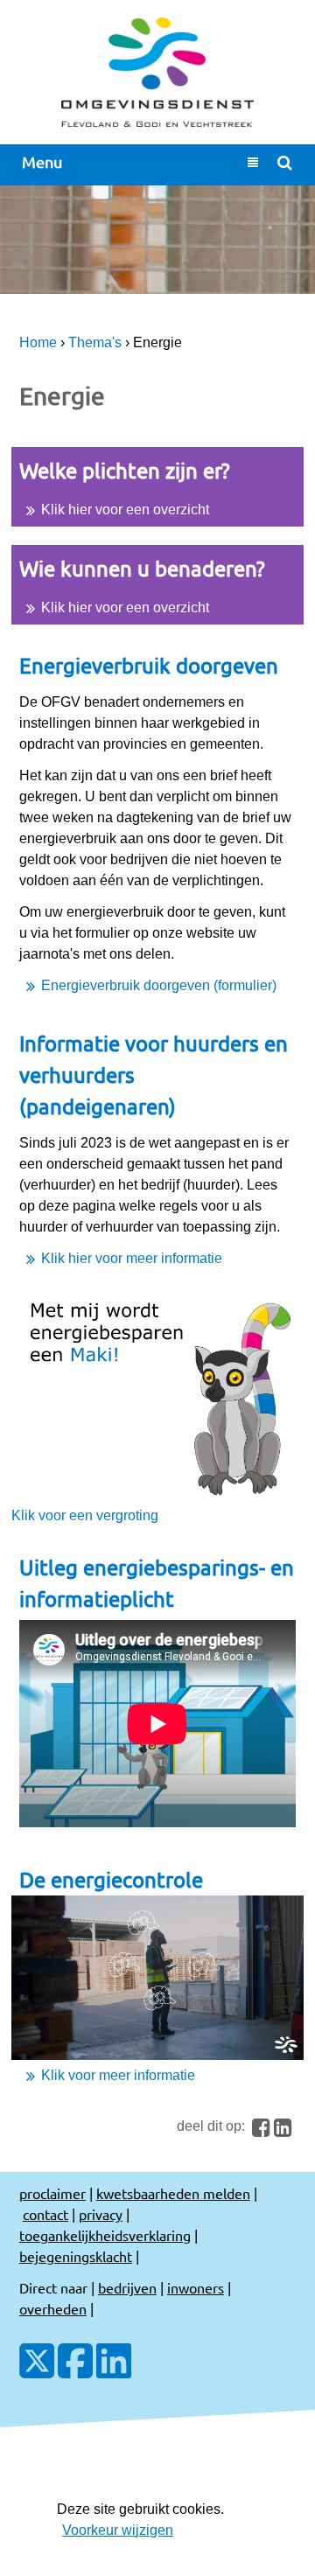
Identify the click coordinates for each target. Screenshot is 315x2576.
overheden (53, 2308)
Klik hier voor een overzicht (125, 510)
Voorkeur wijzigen (118, 2530)
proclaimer (52, 2193)
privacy (101, 2214)
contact (45, 2214)
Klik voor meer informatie (118, 2075)
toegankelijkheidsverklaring (105, 2235)
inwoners (196, 2287)
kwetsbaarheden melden (173, 2193)
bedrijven (127, 2287)
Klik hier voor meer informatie (132, 1258)
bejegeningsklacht (76, 2256)
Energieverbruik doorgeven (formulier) (159, 985)
